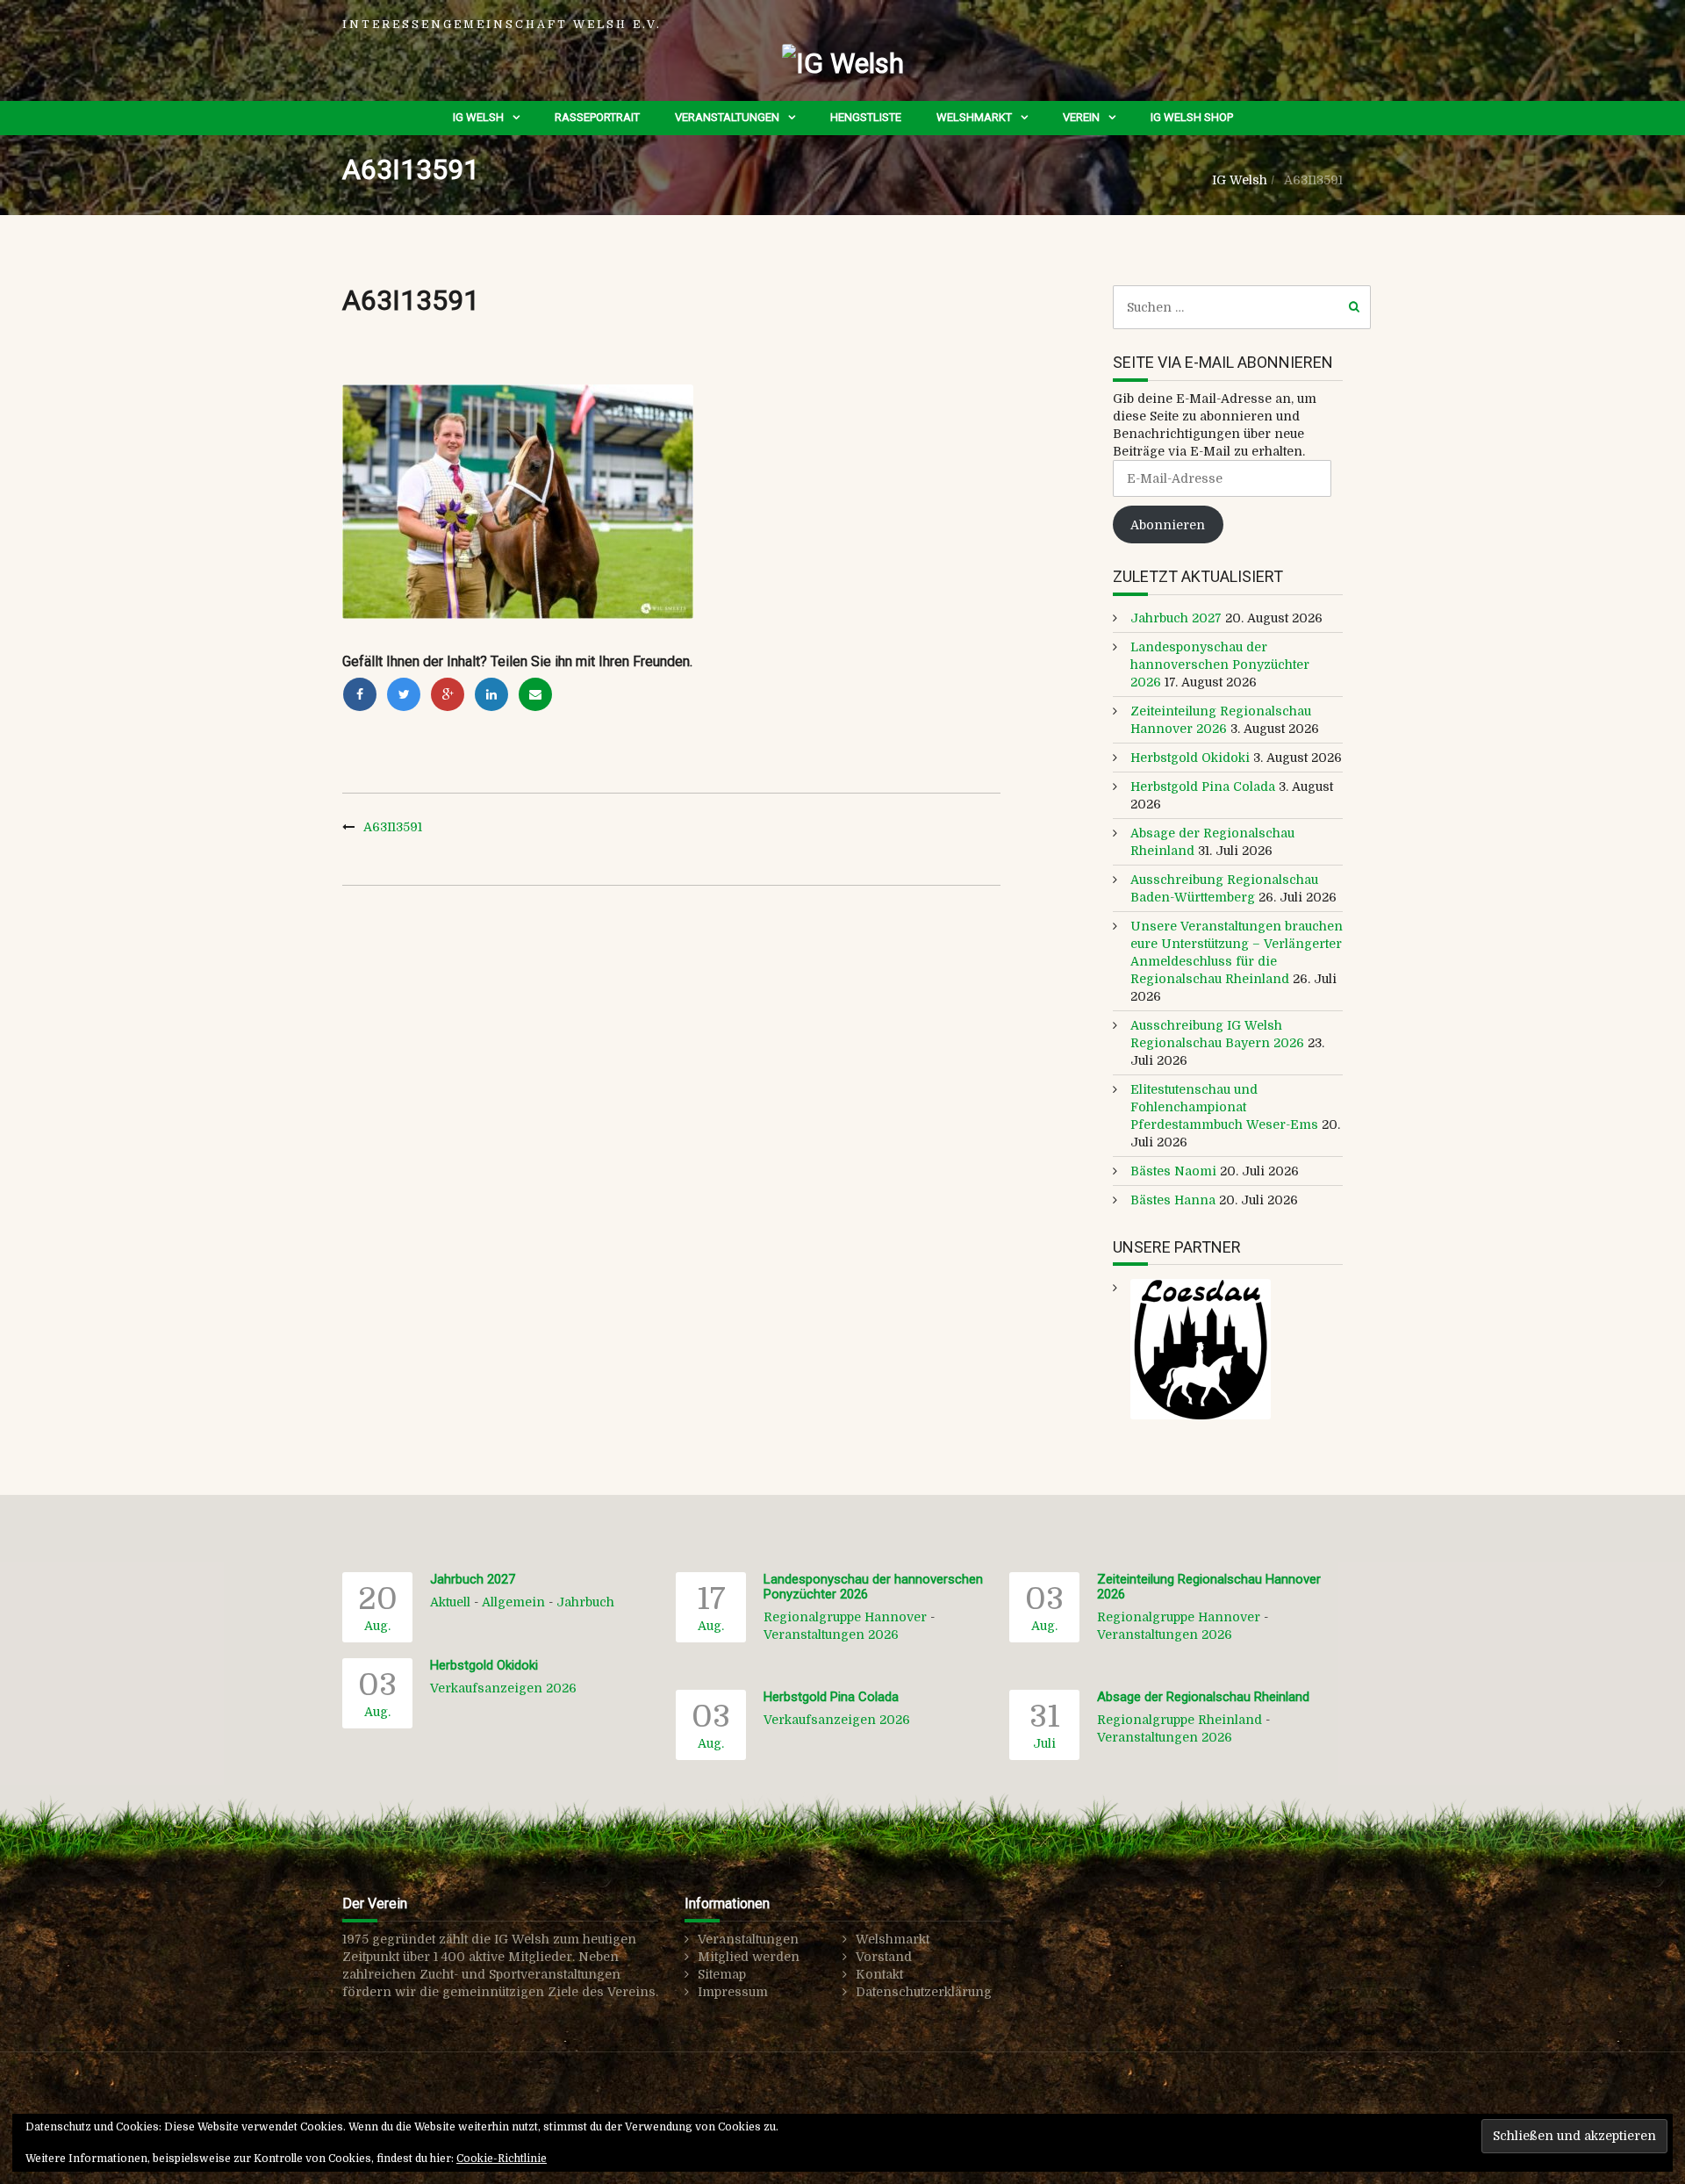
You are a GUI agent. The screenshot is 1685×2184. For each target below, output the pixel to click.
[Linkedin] (491, 694)
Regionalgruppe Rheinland (1179, 1720)
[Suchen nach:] (1242, 307)
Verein (1081, 117)
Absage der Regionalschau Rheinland (1203, 1697)
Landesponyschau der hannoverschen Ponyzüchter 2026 (1220, 665)
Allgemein (513, 1602)
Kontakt (879, 1974)
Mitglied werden (749, 1957)
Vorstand (884, 1957)
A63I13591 (393, 827)
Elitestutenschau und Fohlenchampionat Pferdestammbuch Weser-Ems (1224, 1107)
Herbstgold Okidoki (1190, 758)
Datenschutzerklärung (924, 1992)
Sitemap (722, 1974)
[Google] (448, 694)
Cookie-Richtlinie (502, 2159)
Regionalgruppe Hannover (845, 1617)
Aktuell (450, 1602)
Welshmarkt (974, 117)
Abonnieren (1168, 525)
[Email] (535, 694)
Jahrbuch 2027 (1176, 618)
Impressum (733, 1992)
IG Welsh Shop (1192, 117)
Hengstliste (866, 117)
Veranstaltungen (727, 117)
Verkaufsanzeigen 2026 (503, 1688)
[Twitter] (404, 694)
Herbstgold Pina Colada (1203, 787)
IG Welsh (478, 117)
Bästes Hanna (1173, 1200)
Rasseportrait (597, 117)
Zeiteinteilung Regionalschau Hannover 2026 (1209, 1587)
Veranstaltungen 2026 (831, 1634)
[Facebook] (360, 694)
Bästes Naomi (1173, 1171)
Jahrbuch (585, 1602)
